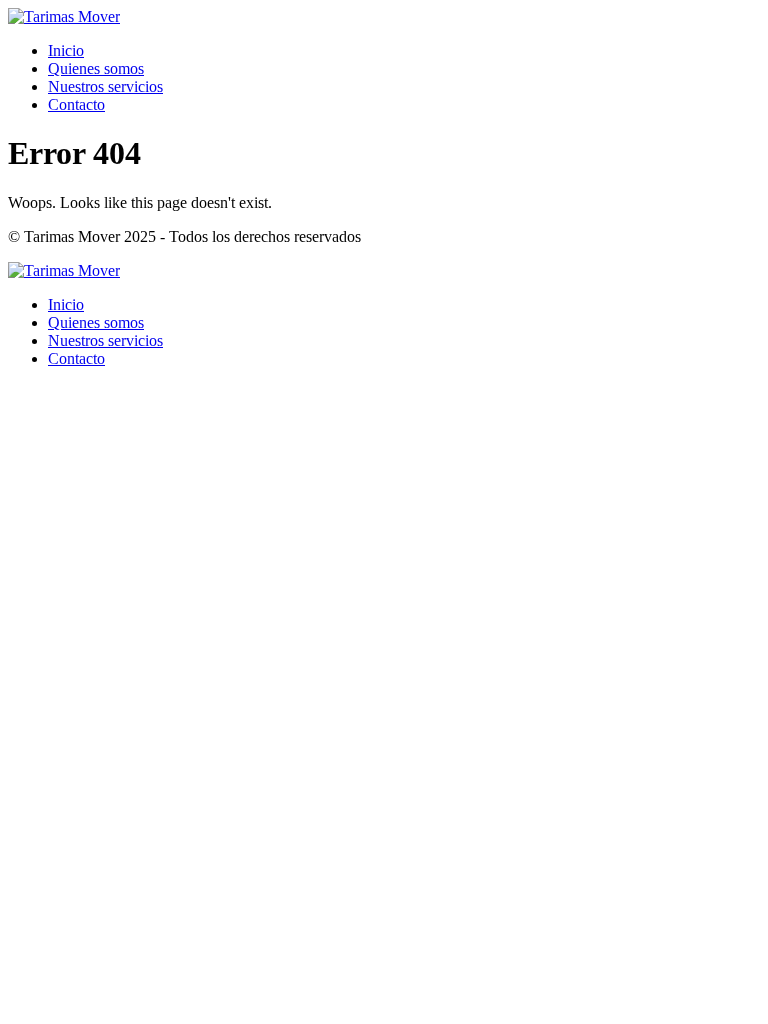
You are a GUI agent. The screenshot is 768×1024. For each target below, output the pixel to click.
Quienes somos (96, 68)
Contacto (76, 104)
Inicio (66, 50)
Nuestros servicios (105, 86)
